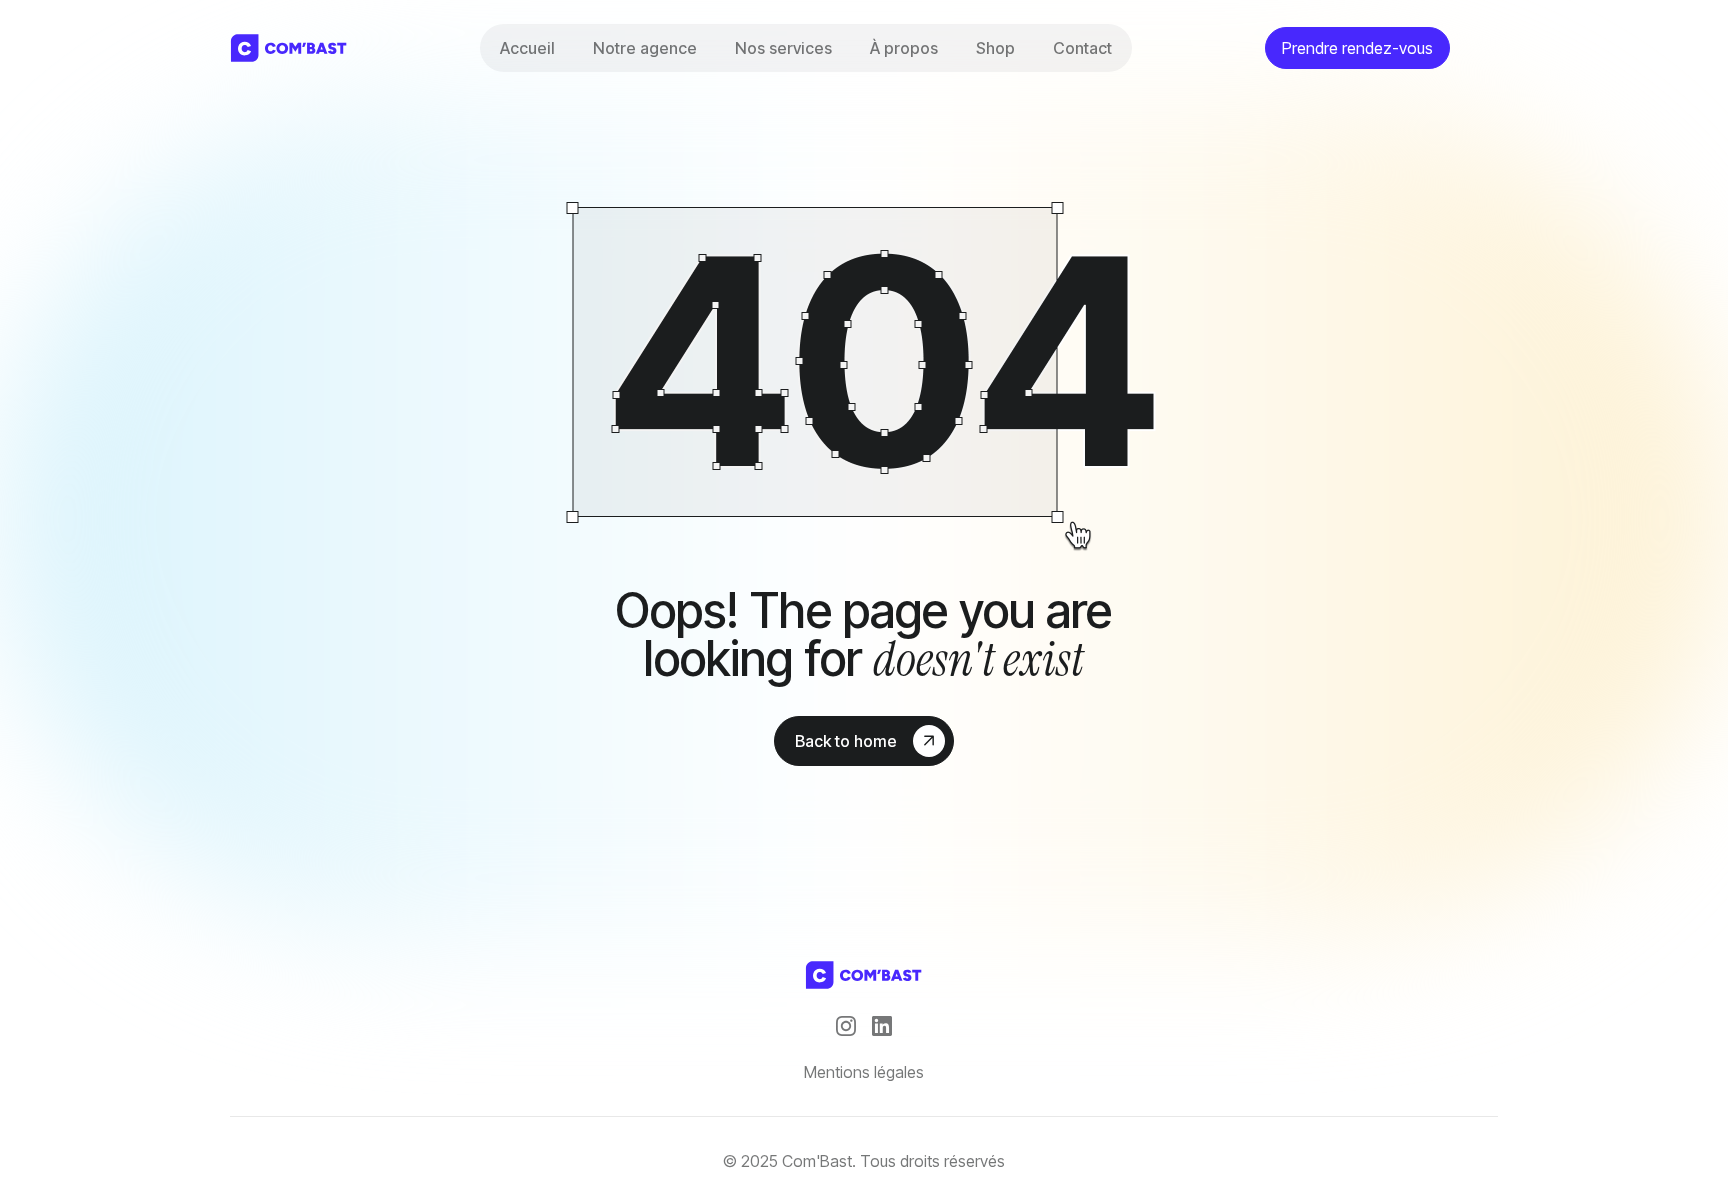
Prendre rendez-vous (1357, 48)
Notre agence (645, 48)
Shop (995, 48)
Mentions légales (864, 1072)
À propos (904, 48)
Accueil (527, 48)
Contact (1082, 48)
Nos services (783, 48)
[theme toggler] (1482, 48)
